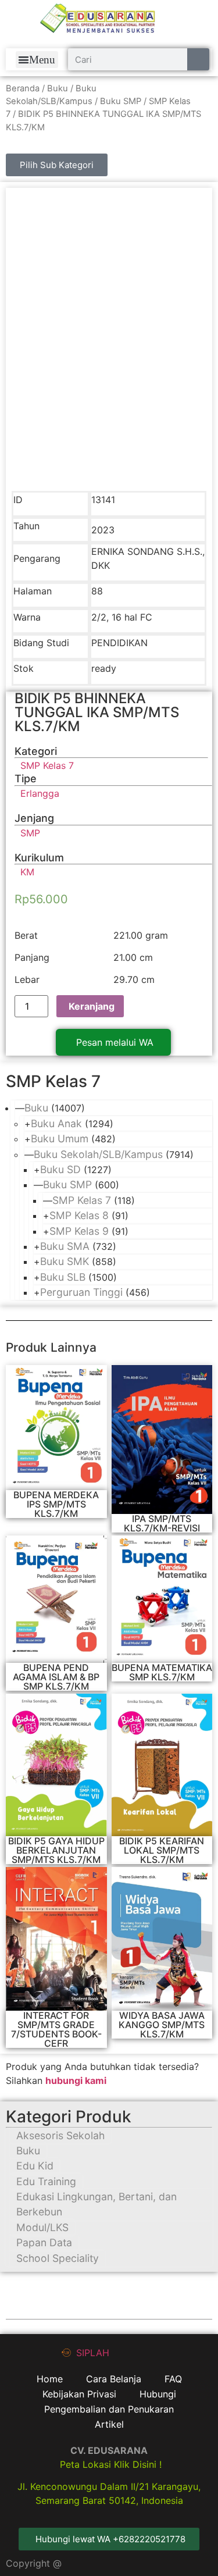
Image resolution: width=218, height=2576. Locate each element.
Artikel (109, 2424)
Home (50, 2379)
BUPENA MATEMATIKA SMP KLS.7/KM (162, 1672)
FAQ (173, 2379)
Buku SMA (65, 1246)
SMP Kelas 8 (79, 1215)
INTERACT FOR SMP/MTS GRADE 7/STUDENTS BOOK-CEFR (56, 2029)
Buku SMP (121, 101)
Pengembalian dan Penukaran (109, 2409)
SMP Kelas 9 (79, 1231)
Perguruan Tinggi (81, 1292)
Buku (58, 88)
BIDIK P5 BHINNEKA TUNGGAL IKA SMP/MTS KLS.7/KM (97, 712)
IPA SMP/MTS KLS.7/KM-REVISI (162, 1523)
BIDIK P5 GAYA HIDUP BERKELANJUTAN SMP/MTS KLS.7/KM (56, 1850)
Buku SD (60, 1169)
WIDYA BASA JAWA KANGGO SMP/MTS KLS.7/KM (162, 2025)
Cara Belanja (114, 2379)
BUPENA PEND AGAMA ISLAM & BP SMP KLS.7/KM (56, 1677)
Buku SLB (63, 1277)
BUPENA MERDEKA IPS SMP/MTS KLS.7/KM (56, 1504)
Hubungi (158, 2394)
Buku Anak (56, 1123)
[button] (37, 60)
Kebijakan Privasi (79, 2394)
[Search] (198, 59)
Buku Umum (60, 1139)
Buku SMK (65, 1261)
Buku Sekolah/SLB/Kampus (98, 1154)
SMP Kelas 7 (82, 1200)
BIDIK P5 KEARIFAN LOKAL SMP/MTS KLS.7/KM (162, 1850)
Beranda (23, 88)
